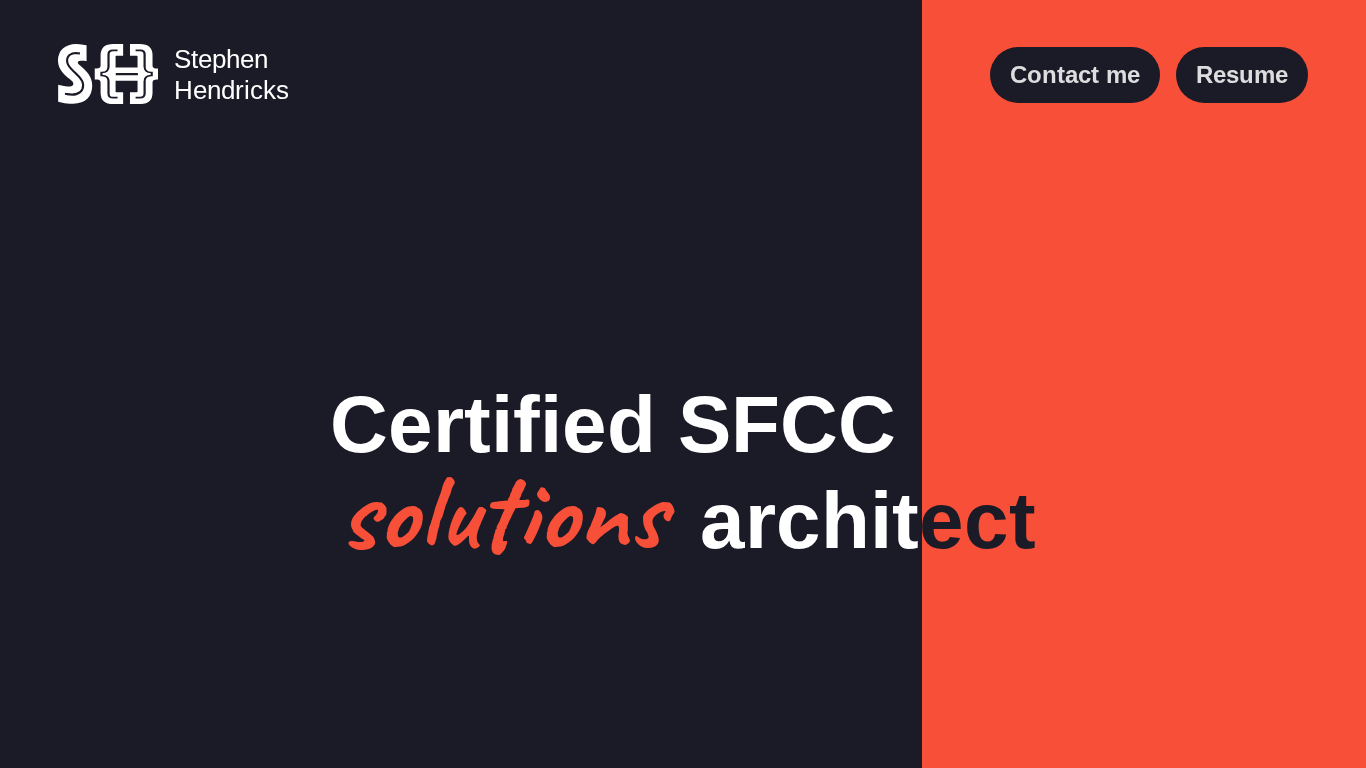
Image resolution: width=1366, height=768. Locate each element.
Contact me (1075, 74)
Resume (1242, 74)
